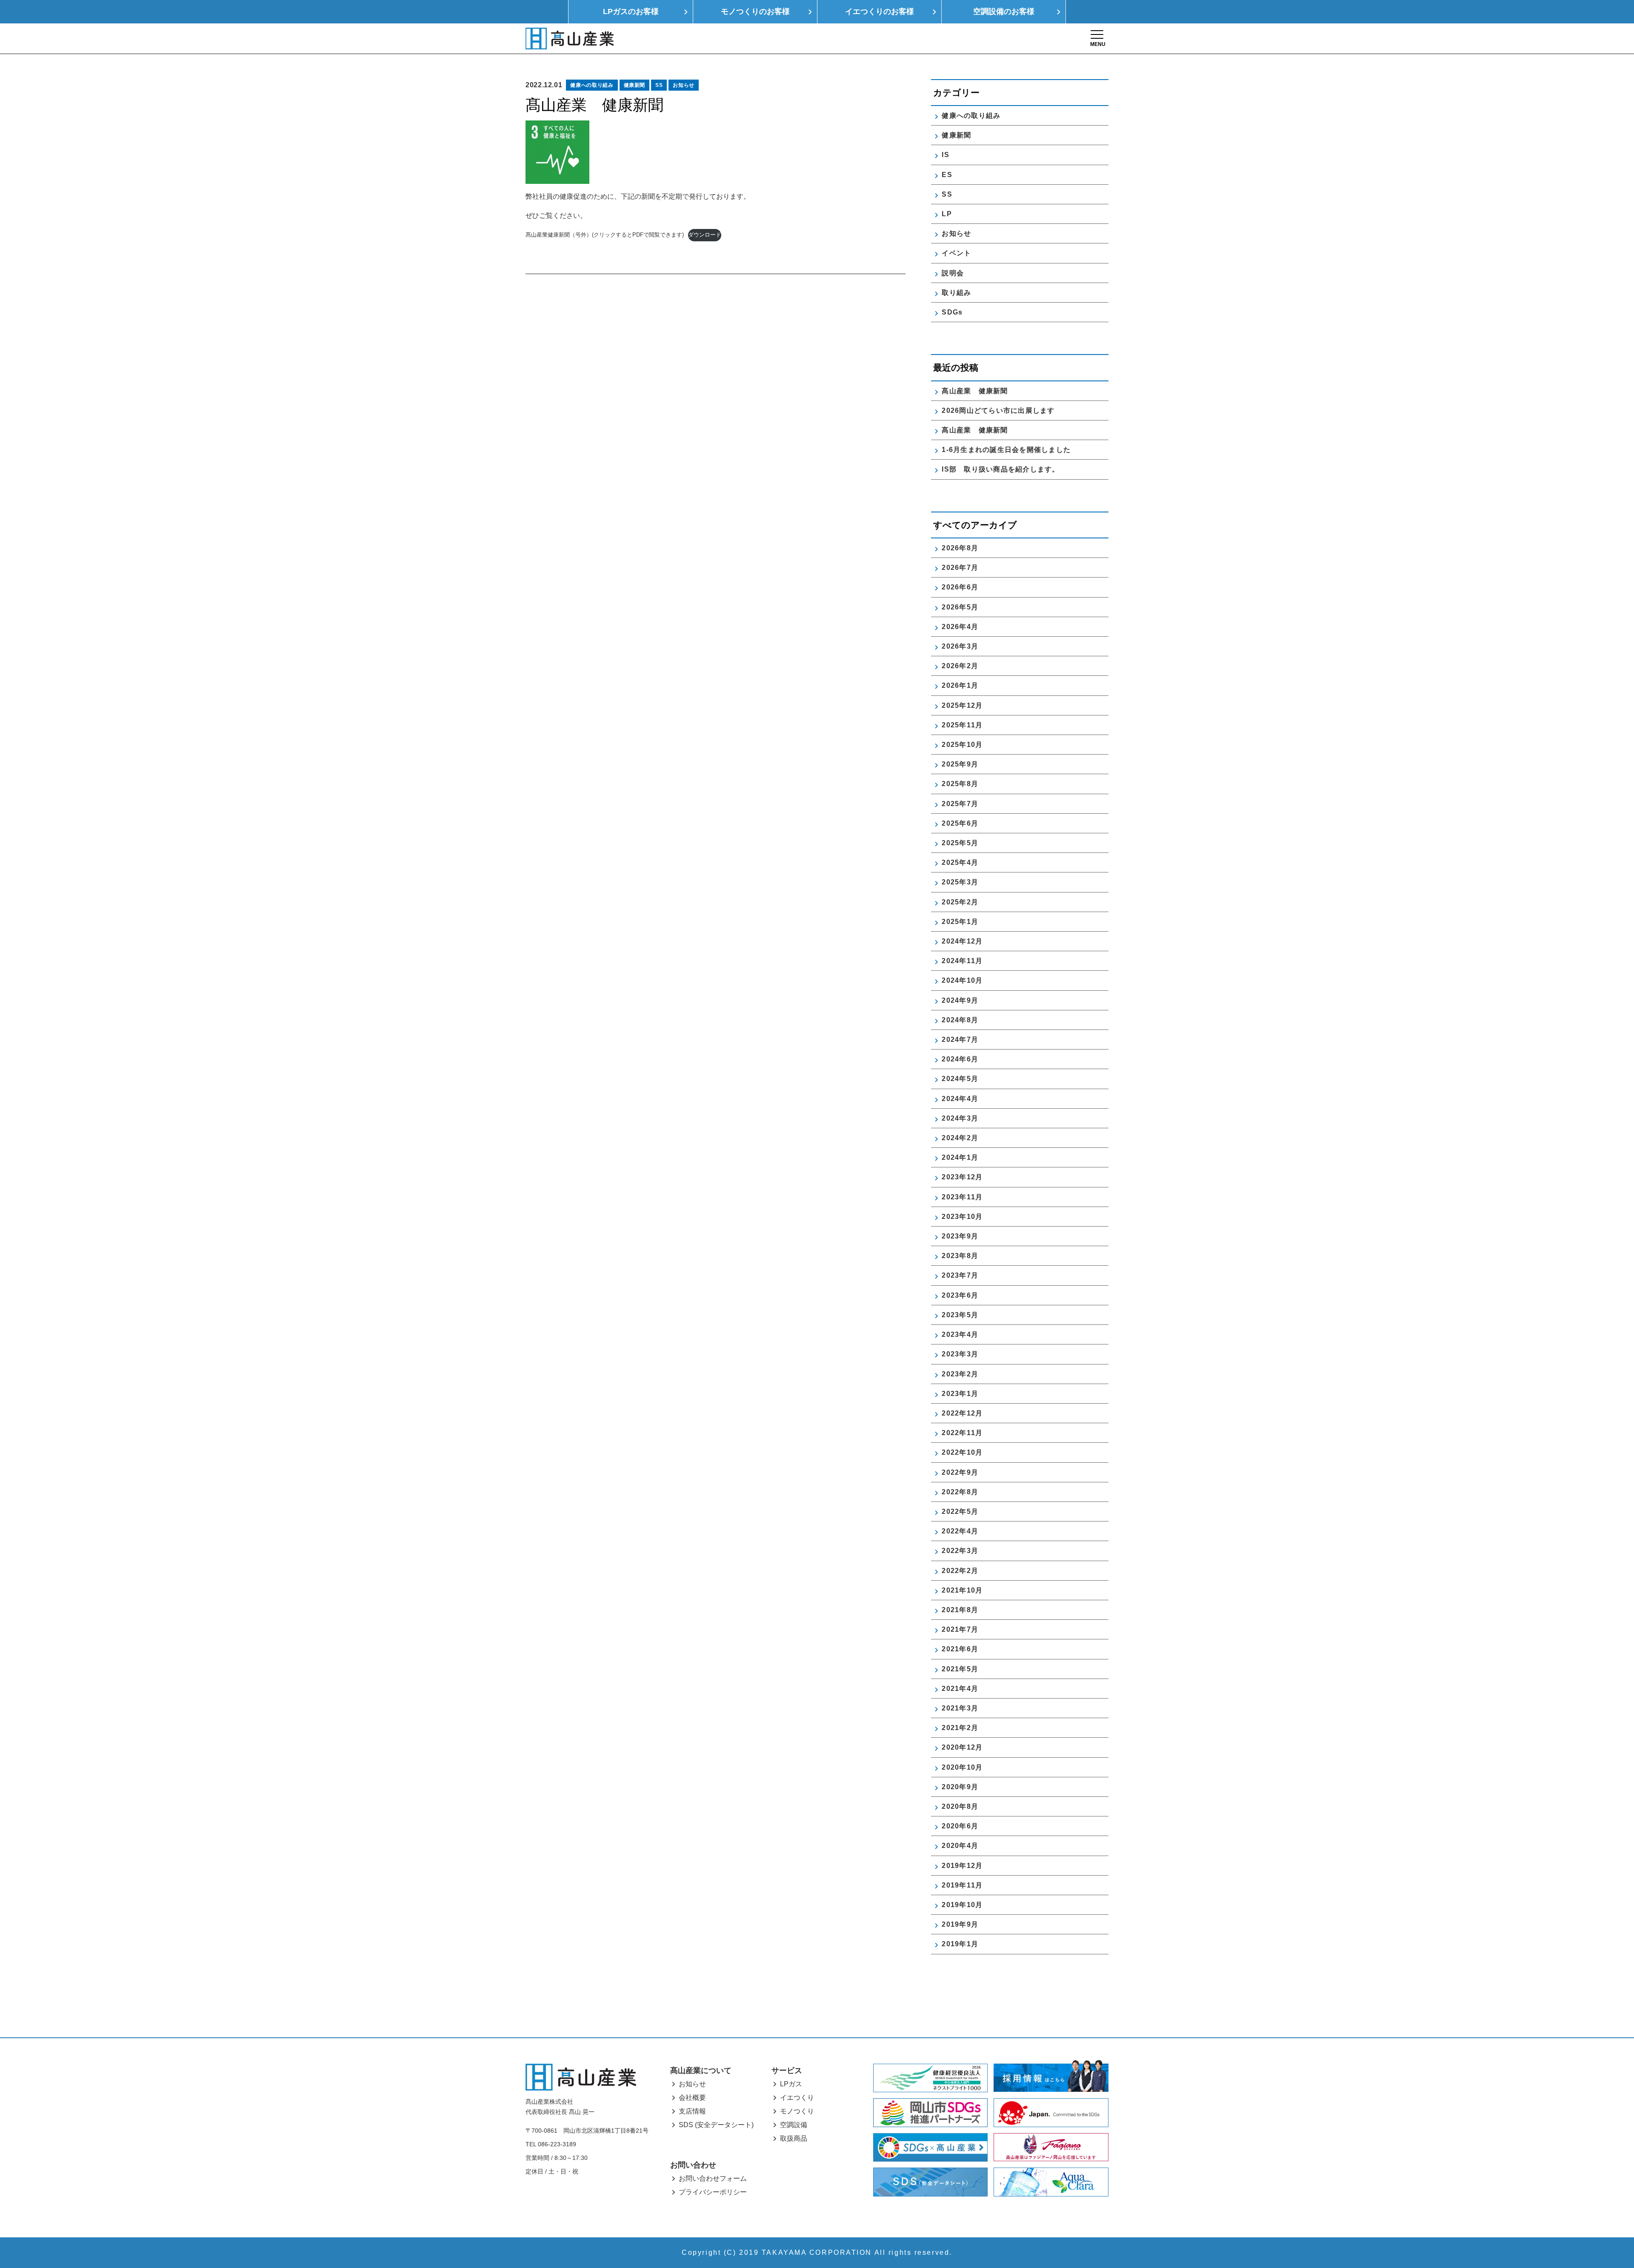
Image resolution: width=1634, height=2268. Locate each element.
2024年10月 (962, 980)
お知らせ (684, 85)
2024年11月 (962, 961)
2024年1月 (960, 1157)
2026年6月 (960, 587)
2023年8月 (960, 1256)
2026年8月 (960, 548)
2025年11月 (962, 725)
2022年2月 (960, 1571)
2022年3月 (960, 1551)
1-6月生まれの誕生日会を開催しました (1006, 450)
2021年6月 (960, 1649)
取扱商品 (794, 2138)
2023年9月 (960, 1236)
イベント (956, 253)
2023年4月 (960, 1334)
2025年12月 (962, 705)
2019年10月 (962, 1905)
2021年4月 (960, 1689)
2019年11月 (962, 1885)
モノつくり (797, 2111)
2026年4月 (960, 627)
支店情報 (692, 2111)
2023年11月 (962, 1197)
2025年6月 (960, 823)
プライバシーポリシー (713, 2192)
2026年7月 (960, 568)
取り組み (956, 293)
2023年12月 (962, 1177)
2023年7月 (960, 1275)
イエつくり (797, 2098)
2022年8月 (960, 1492)
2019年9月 (960, 1924)
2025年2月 (960, 902)
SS (659, 85)
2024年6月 (960, 1059)
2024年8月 (960, 1020)
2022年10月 (962, 1452)
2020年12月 (962, 1747)
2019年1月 (960, 1944)
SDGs (952, 312)
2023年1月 (960, 1394)
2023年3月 (960, 1354)
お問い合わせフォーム (713, 2178)
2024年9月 (960, 1000)
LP (947, 214)
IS (946, 155)
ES (947, 175)
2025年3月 (960, 882)
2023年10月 (962, 1217)
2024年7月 (960, 1040)
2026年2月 (960, 666)
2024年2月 (960, 1138)
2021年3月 (960, 1708)
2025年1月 (960, 922)
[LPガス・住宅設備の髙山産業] (570, 39)
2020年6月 (960, 1826)
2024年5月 (960, 1079)
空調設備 (794, 2125)
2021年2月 (960, 1728)
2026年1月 (960, 685)
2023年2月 (960, 1374)
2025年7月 (960, 804)
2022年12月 (962, 1413)
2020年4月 (960, 1846)
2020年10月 (962, 1767)
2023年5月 (960, 1315)
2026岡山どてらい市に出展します (998, 410)
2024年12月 (962, 941)
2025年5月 (960, 843)
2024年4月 (960, 1099)
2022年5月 (960, 1512)
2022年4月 (960, 1531)
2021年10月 (962, 1590)
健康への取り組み (592, 85)
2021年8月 (960, 1610)
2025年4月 (960, 862)
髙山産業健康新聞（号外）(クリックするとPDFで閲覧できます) (605, 235)
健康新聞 (635, 85)
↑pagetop (1602, 2216)
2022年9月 (960, 1472)
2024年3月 (960, 1118)
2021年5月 (960, 1669)
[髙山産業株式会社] (581, 2077)
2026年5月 (960, 607)
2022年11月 (962, 1433)
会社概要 (692, 2098)
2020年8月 (960, 1806)
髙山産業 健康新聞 (978, 391)
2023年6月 (960, 1295)
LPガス (791, 2084)
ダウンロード (705, 235)
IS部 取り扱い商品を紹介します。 (1000, 469)
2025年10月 (962, 745)
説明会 (953, 273)
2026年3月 (960, 646)
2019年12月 (962, 1866)
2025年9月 (960, 764)
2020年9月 (960, 1787)
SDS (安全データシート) (716, 2125)
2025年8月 (960, 784)
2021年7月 (960, 1629)
